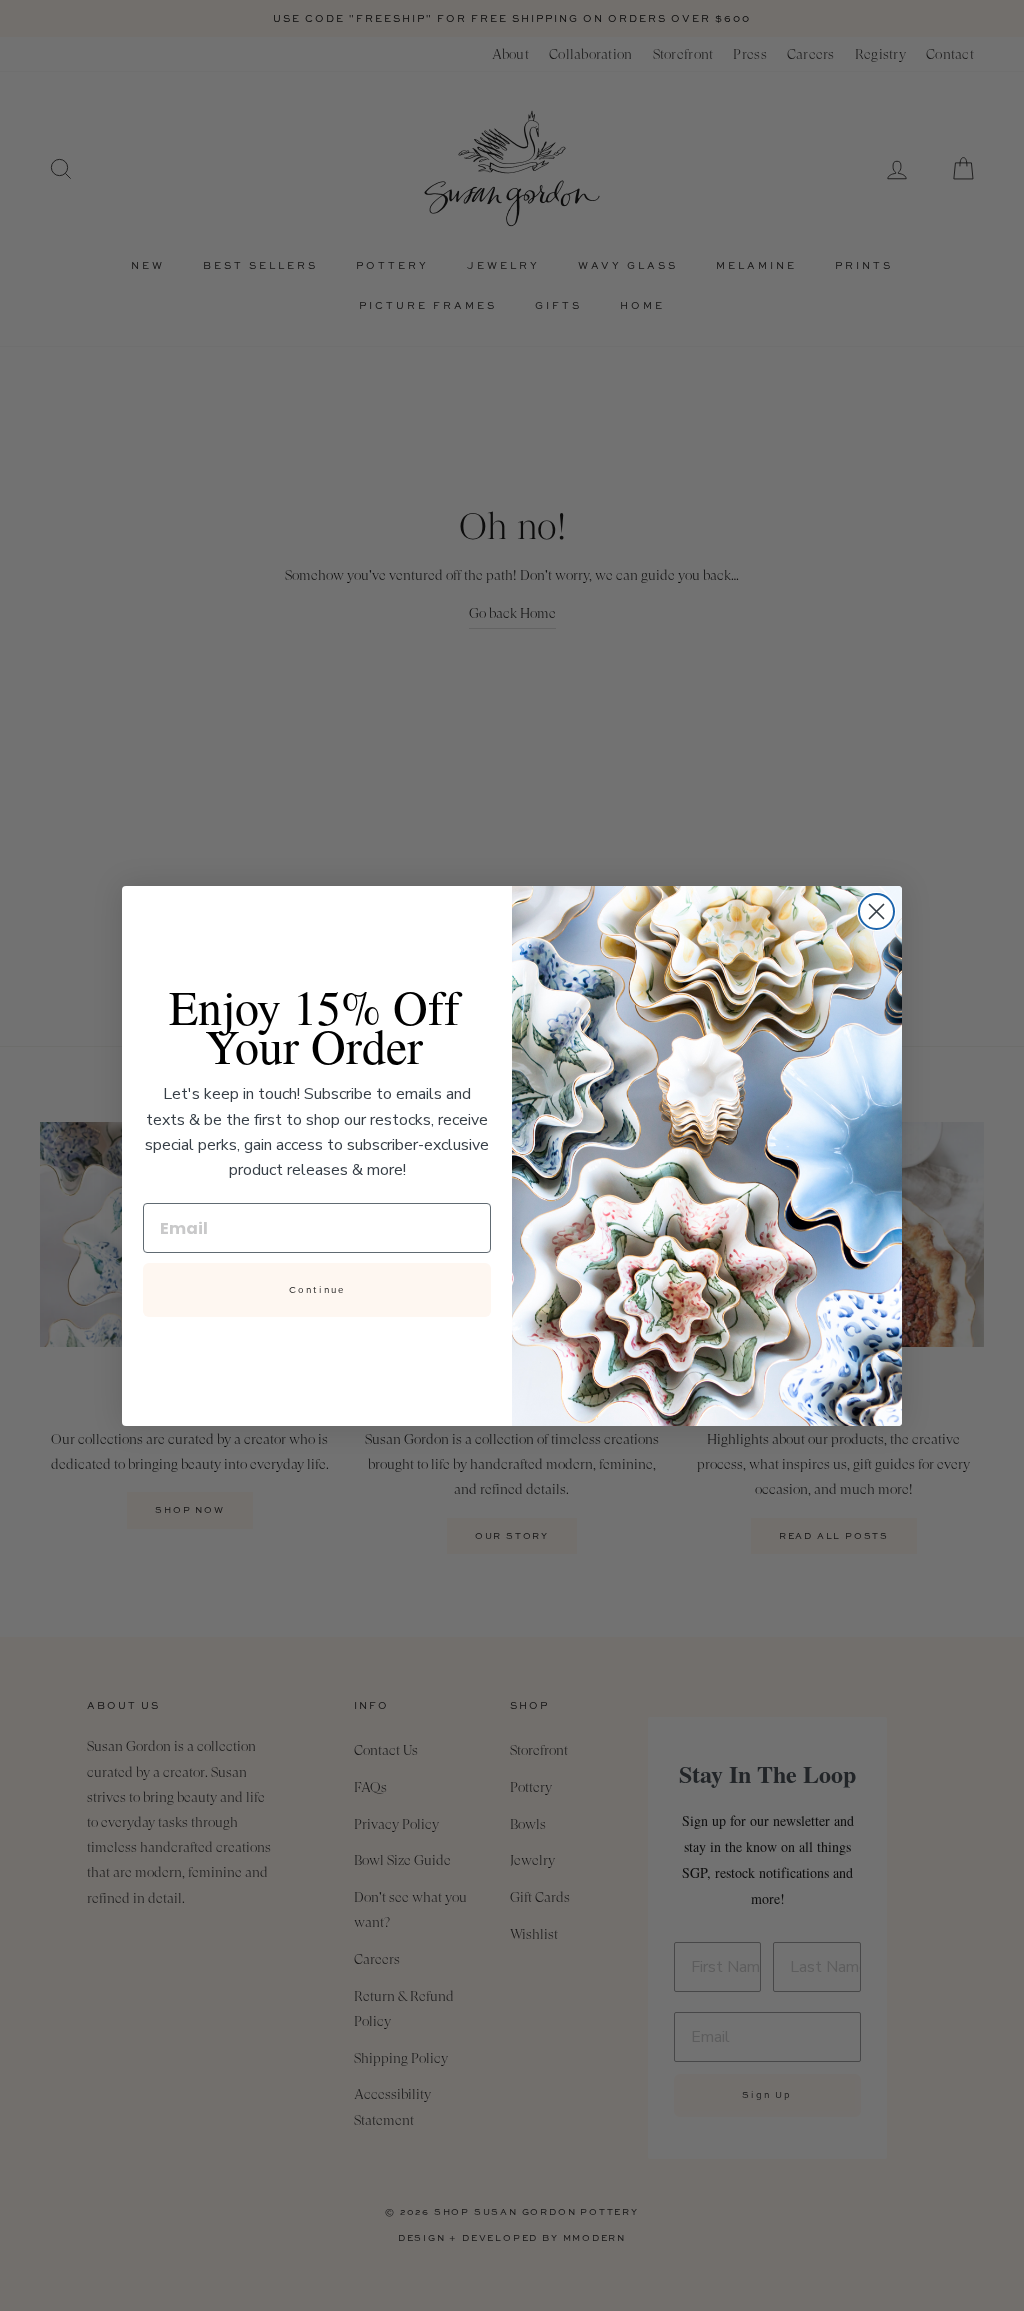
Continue (317, 1290)
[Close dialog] (876, 911)
